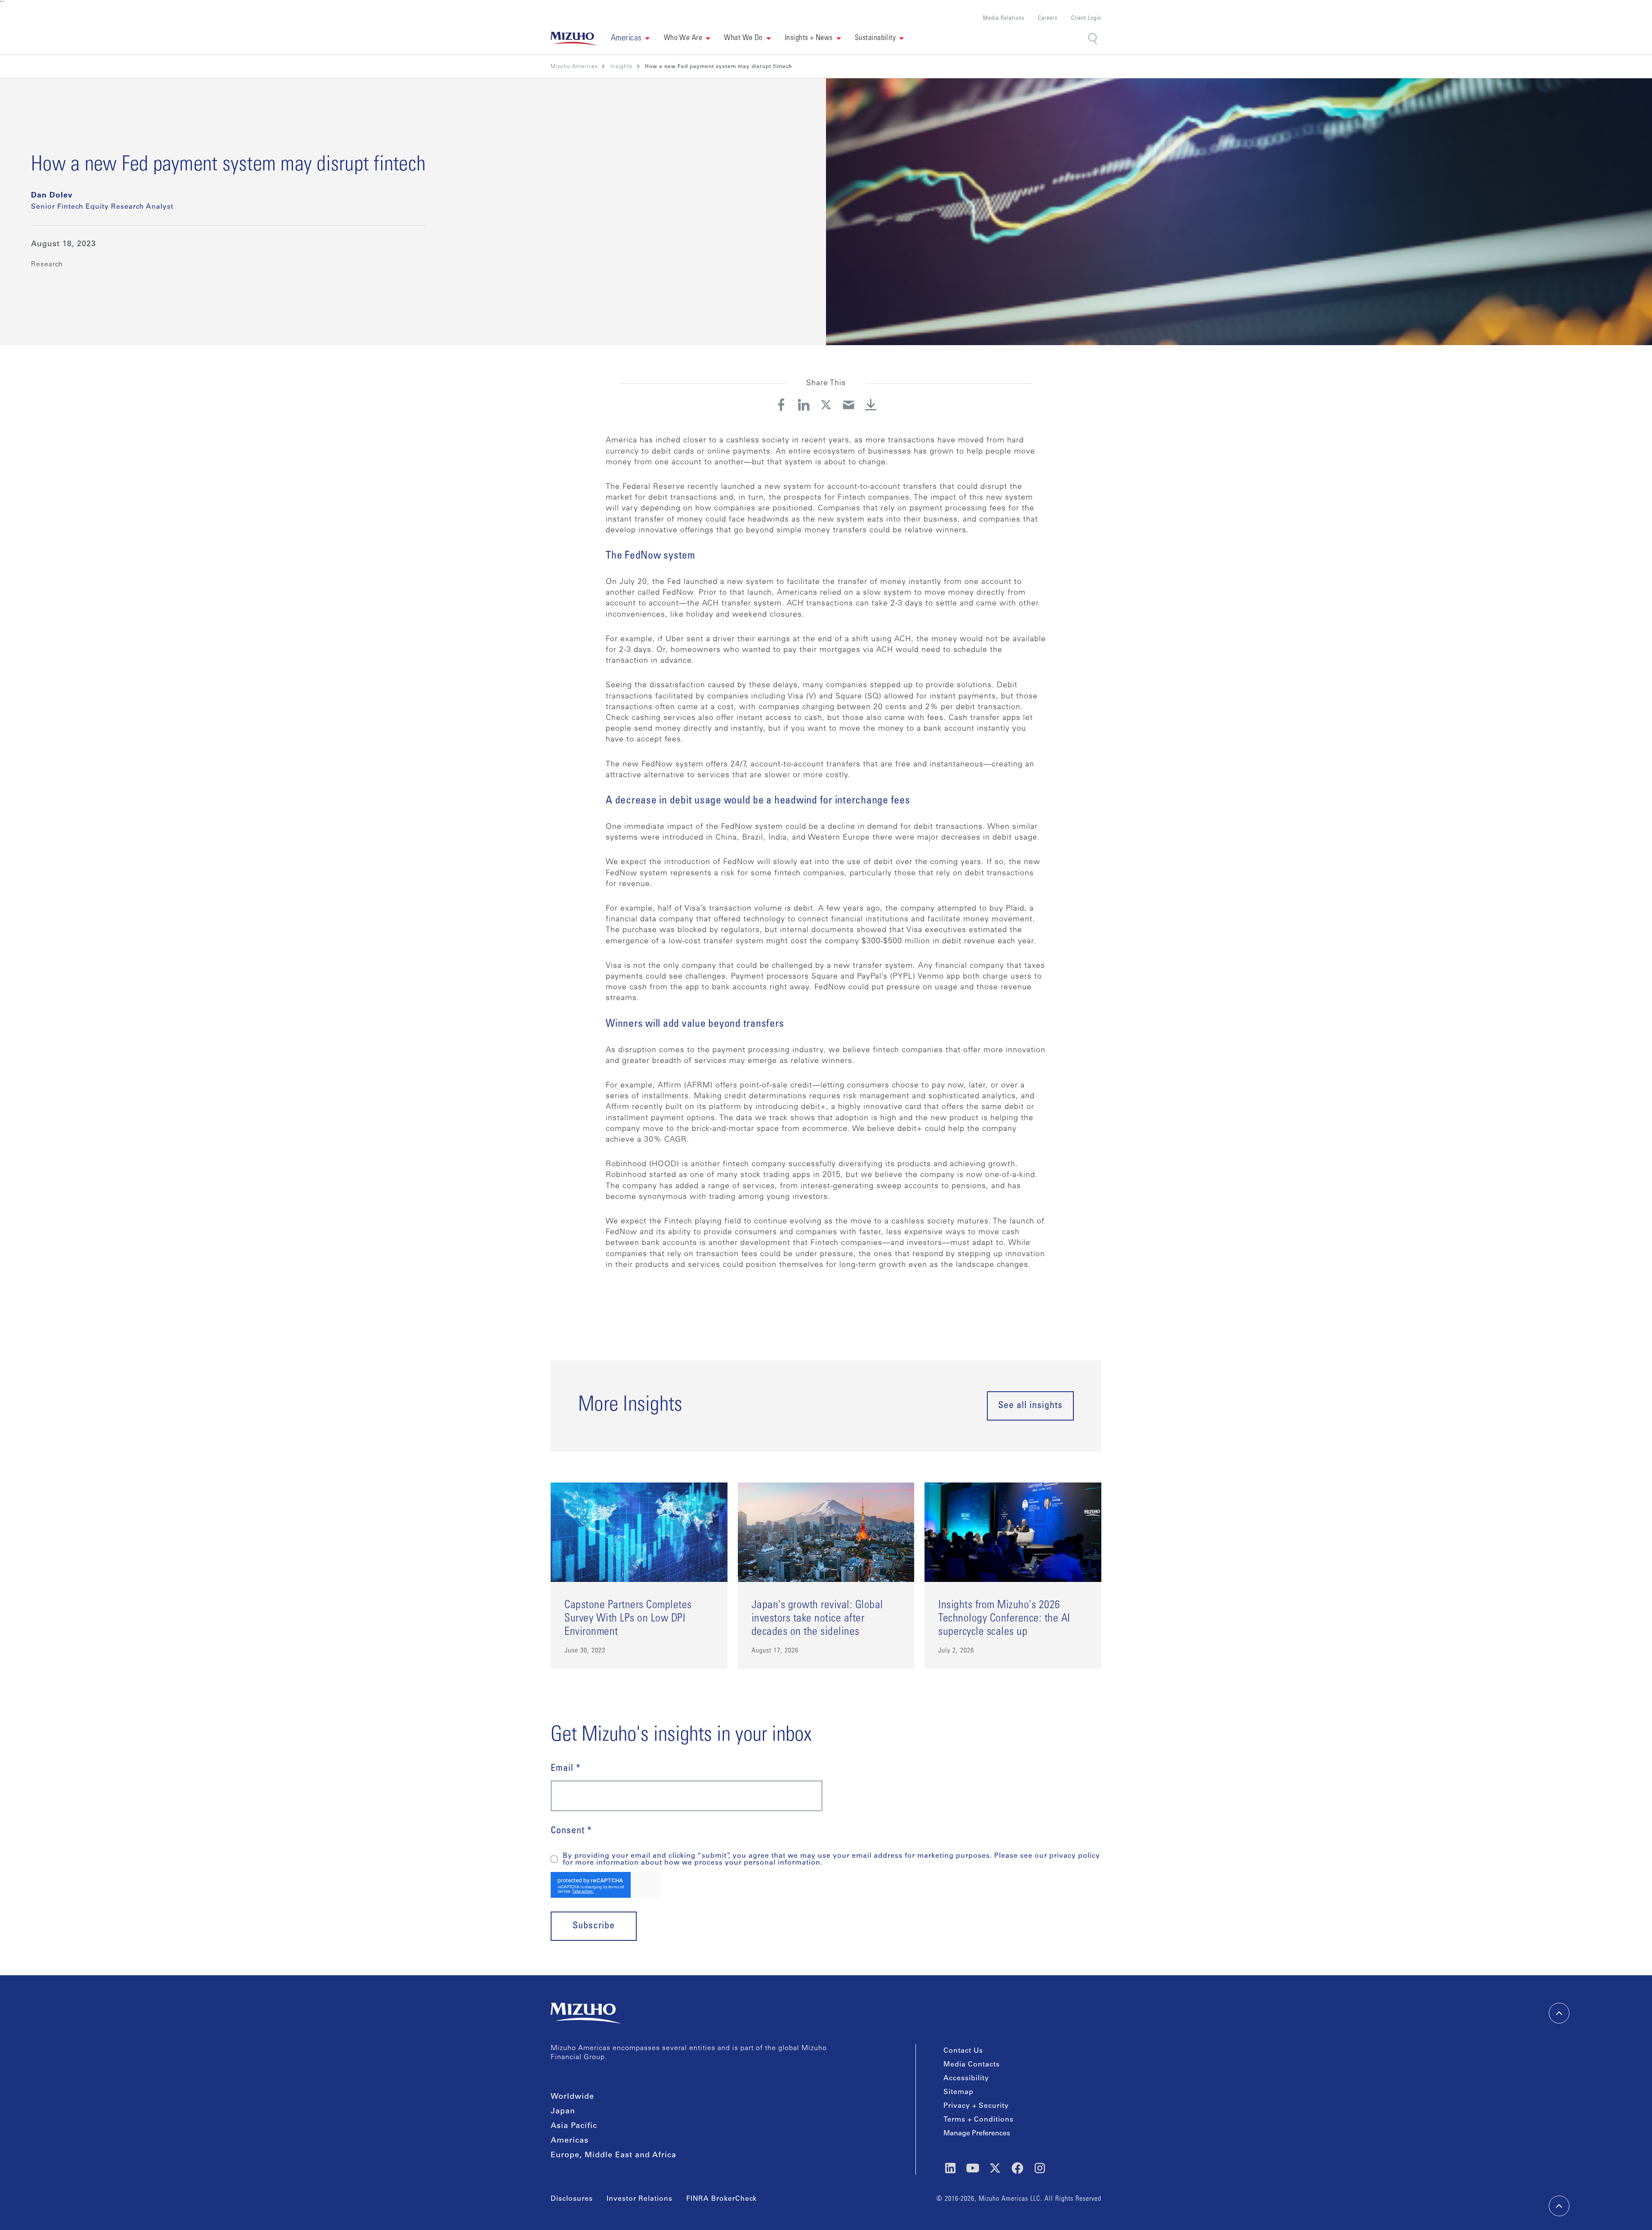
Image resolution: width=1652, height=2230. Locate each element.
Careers (1048, 19)
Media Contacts (972, 2065)
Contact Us (963, 2051)
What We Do (743, 38)
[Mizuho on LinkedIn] (950, 2168)
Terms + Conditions (979, 2120)
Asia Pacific (574, 2126)
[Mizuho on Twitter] (995, 2168)
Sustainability (875, 38)
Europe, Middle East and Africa (613, 2156)
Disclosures (572, 2199)
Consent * (571, 1831)
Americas (570, 2141)
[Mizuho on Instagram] (1040, 2168)
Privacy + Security (976, 2106)
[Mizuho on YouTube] (973, 2168)
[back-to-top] (1559, 2206)
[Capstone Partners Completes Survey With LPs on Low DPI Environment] (639, 1576)
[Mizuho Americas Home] (574, 39)
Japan (563, 2112)
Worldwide (572, 2097)
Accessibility (966, 2079)
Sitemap (959, 2092)
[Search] (1093, 39)
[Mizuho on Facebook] (1017, 2168)
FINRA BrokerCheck (721, 2199)
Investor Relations (640, 2199)
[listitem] (621, 67)
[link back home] (586, 2013)
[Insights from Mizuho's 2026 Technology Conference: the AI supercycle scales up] (1013, 1576)
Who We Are (683, 38)
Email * (566, 1769)
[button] (630, 39)
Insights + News (809, 38)
